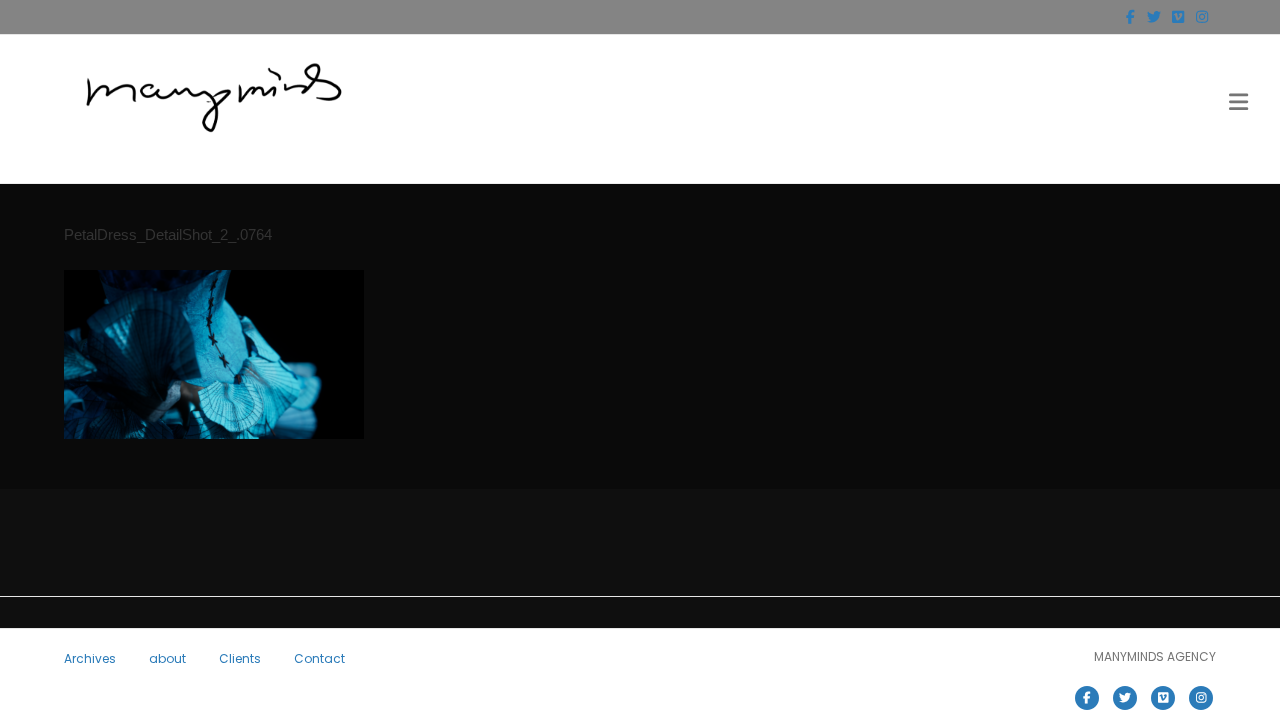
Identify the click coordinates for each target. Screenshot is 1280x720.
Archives (90, 658)
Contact (319, 658)
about (167, 658)
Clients (240, 658)
